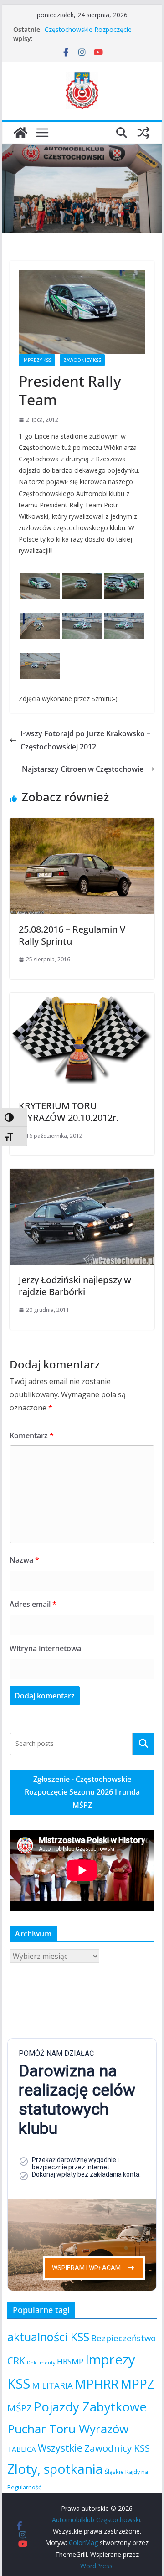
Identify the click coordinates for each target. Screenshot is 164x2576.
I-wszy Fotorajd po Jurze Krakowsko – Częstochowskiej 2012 (85, 740)
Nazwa (24, 1560)
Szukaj (143, 1744)
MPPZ (137, 2384)
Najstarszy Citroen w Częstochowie (83, 769)
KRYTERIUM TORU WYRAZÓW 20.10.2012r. (69, 1112)
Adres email (33, 1604)
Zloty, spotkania (55, 2469)
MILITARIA (52, 2385)
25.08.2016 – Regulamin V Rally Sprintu (72, 935)
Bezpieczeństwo (123, 2338)
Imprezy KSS (37, 360)
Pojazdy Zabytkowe (90, 2407)
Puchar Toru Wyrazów (68, 2429)
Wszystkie (60, 2448)
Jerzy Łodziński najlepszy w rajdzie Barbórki (75, 1286)
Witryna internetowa (45, 1648)
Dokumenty (41, 2363)
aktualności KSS (48, 2337)
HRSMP (70, 2361)
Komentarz (32, 1435)
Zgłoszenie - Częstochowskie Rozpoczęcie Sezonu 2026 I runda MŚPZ (82, 1792)
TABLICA (22, 2449)
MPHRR (97, 2384)
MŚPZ (20, 2408)
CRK (16, 2361)
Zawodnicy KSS (82, 360)
